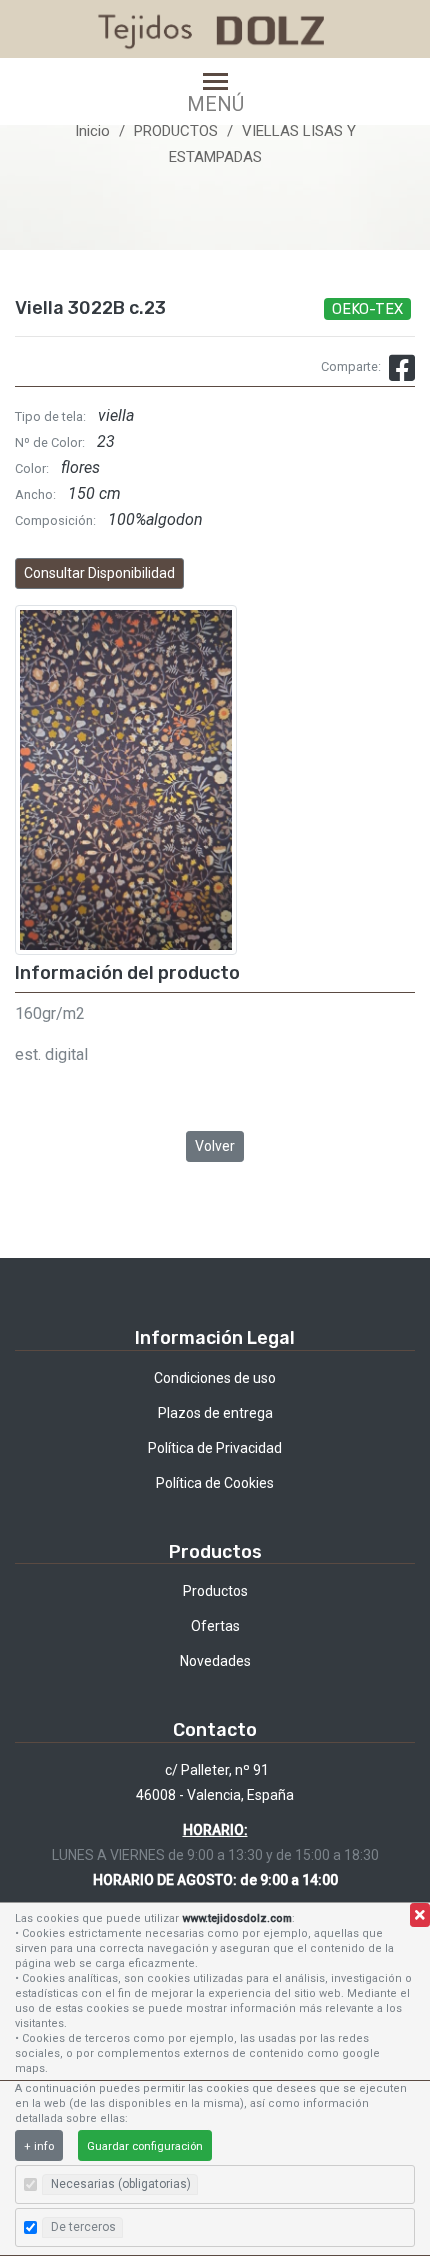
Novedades (215, 1661)
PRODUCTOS (176, 131)
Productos (215, 1591)
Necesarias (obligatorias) (121, 2184)
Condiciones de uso (215, 1378)
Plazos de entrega (215, 1413)
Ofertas (215, 1626)
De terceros (83, 2227)
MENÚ (215, 103)
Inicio (92, 131)
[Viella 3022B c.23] (126, 780)
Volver (215, 1146)
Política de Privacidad (215, 1448)
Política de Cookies (215, 1483)
